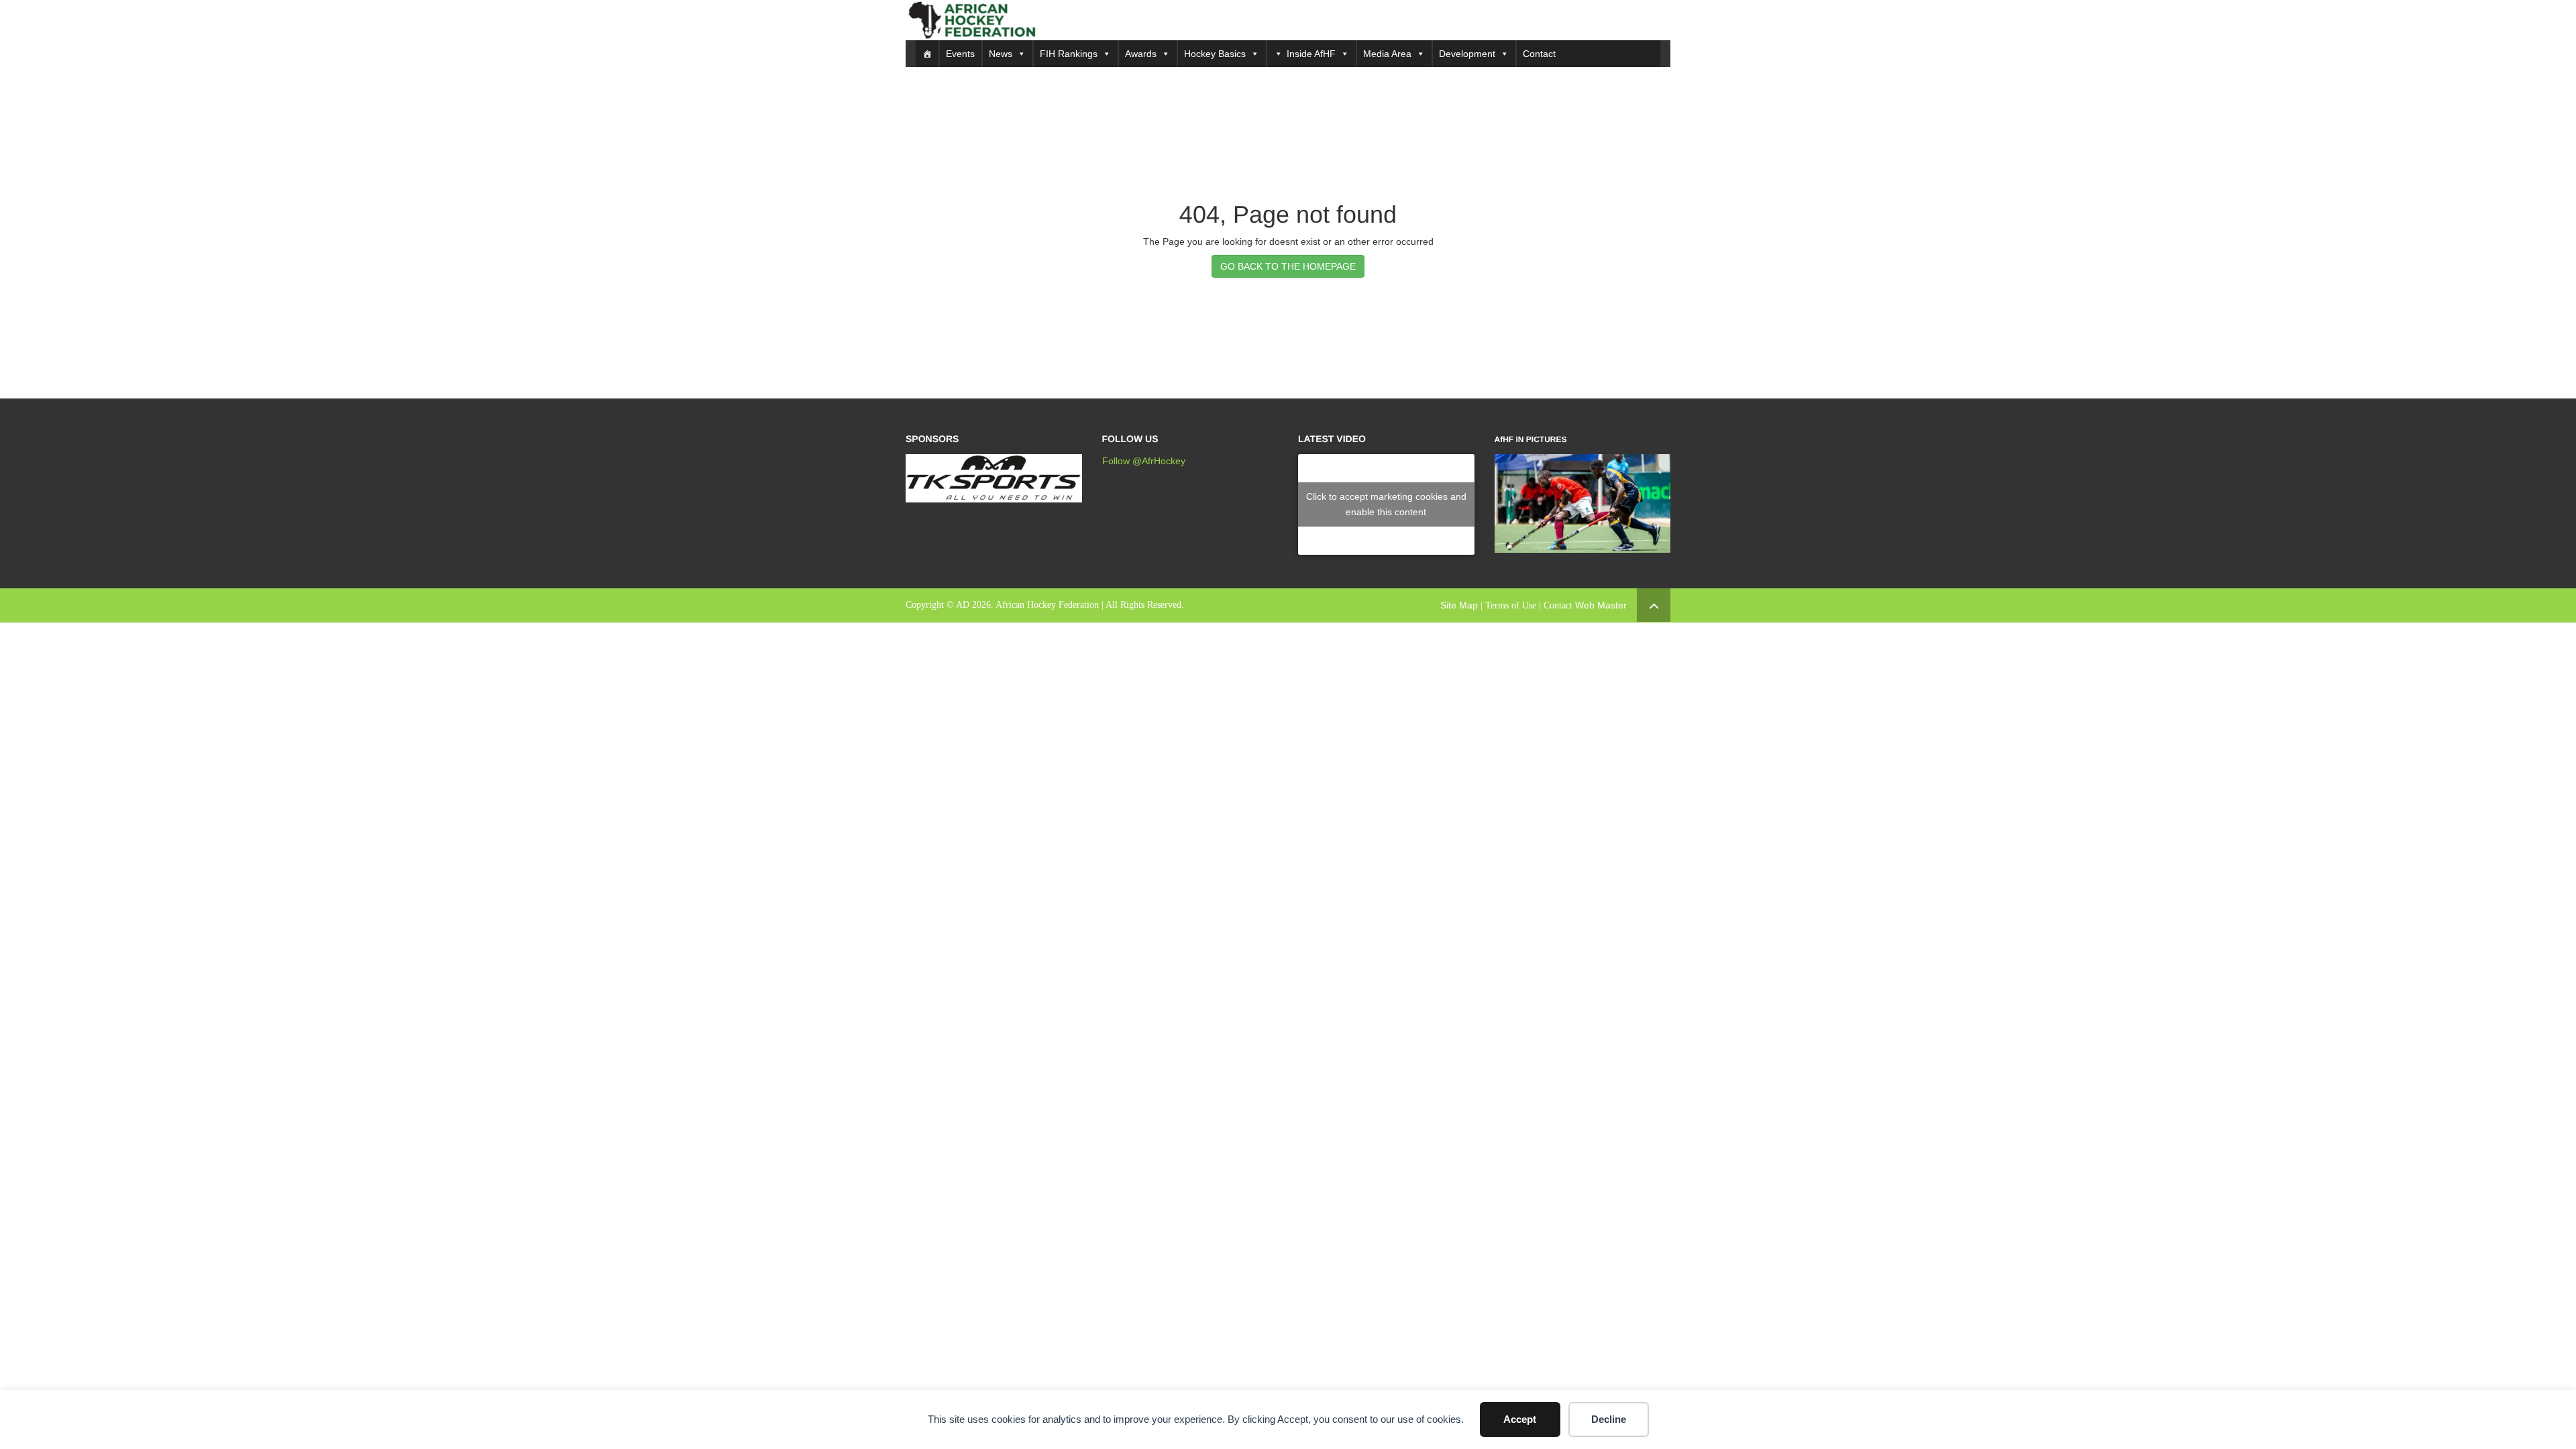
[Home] (927, 54)
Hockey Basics (1215, 54)
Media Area (1387, 54)
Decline (1609, 1419)
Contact (1539, 54)
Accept (1520, 1419)
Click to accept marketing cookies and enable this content (1386, 504)
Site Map (1459, 605)
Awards (1141, 54)
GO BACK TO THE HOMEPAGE (1288, 266)
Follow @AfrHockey (1144, 461)
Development (1467, 54)
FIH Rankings (1069, 54)
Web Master (1601, 605)
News (1001, 54)
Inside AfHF (1311, 54)
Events (960, 54)
